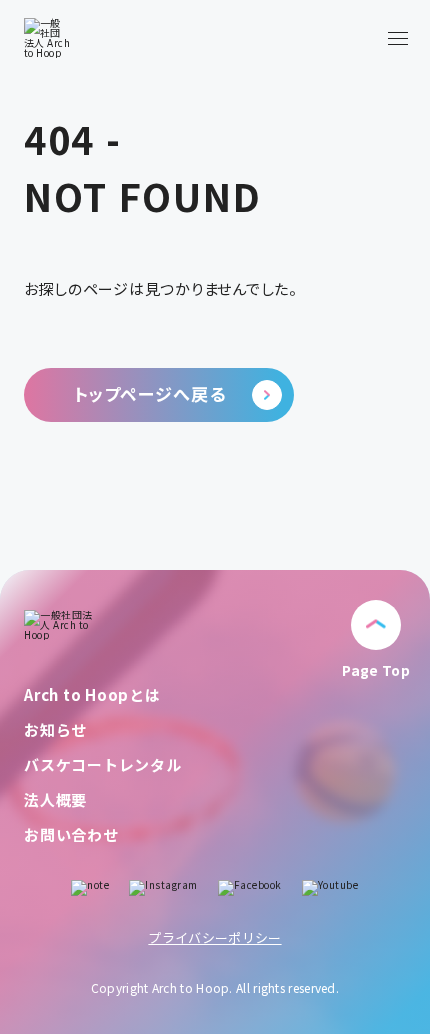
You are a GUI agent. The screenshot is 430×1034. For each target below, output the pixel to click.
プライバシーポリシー (214, 937)
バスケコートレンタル (103, 764)
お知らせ (55, 729)
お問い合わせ (71, 834)
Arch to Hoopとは (92, 694)
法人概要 (55, 799)
